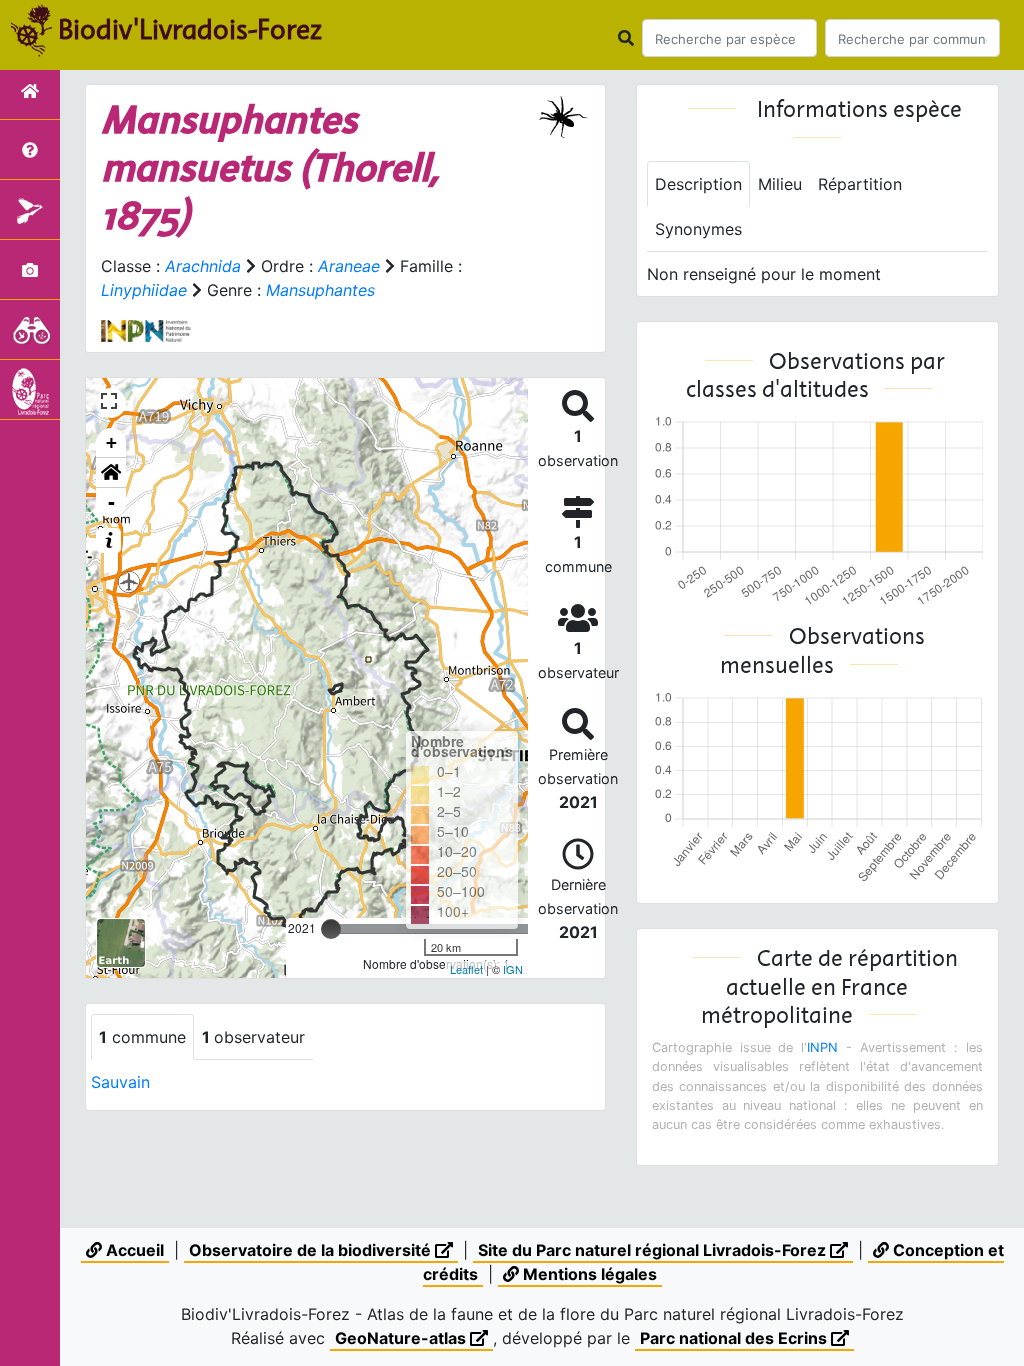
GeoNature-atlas (402, 1338)
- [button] (111, 502)
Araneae (349, 266)
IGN (513, 969)
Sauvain (120, 1082)
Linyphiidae (144, 290)
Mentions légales (588, 1274)
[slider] (331, 929)
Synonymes (698, 229)
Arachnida (203, 266)
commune (142, 1037)
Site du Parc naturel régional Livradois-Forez (654, 1250)
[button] (111, 473)
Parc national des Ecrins (735, 1338)
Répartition (860, 184)
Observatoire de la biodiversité (312, 1250)
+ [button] (111, 442)
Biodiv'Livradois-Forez (190, 29)
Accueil (133, 1250)
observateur (253, 1037)
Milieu (780, 184)
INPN (822, 1047)
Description (698, 184)
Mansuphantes (320, 290)
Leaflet (466, 969)
